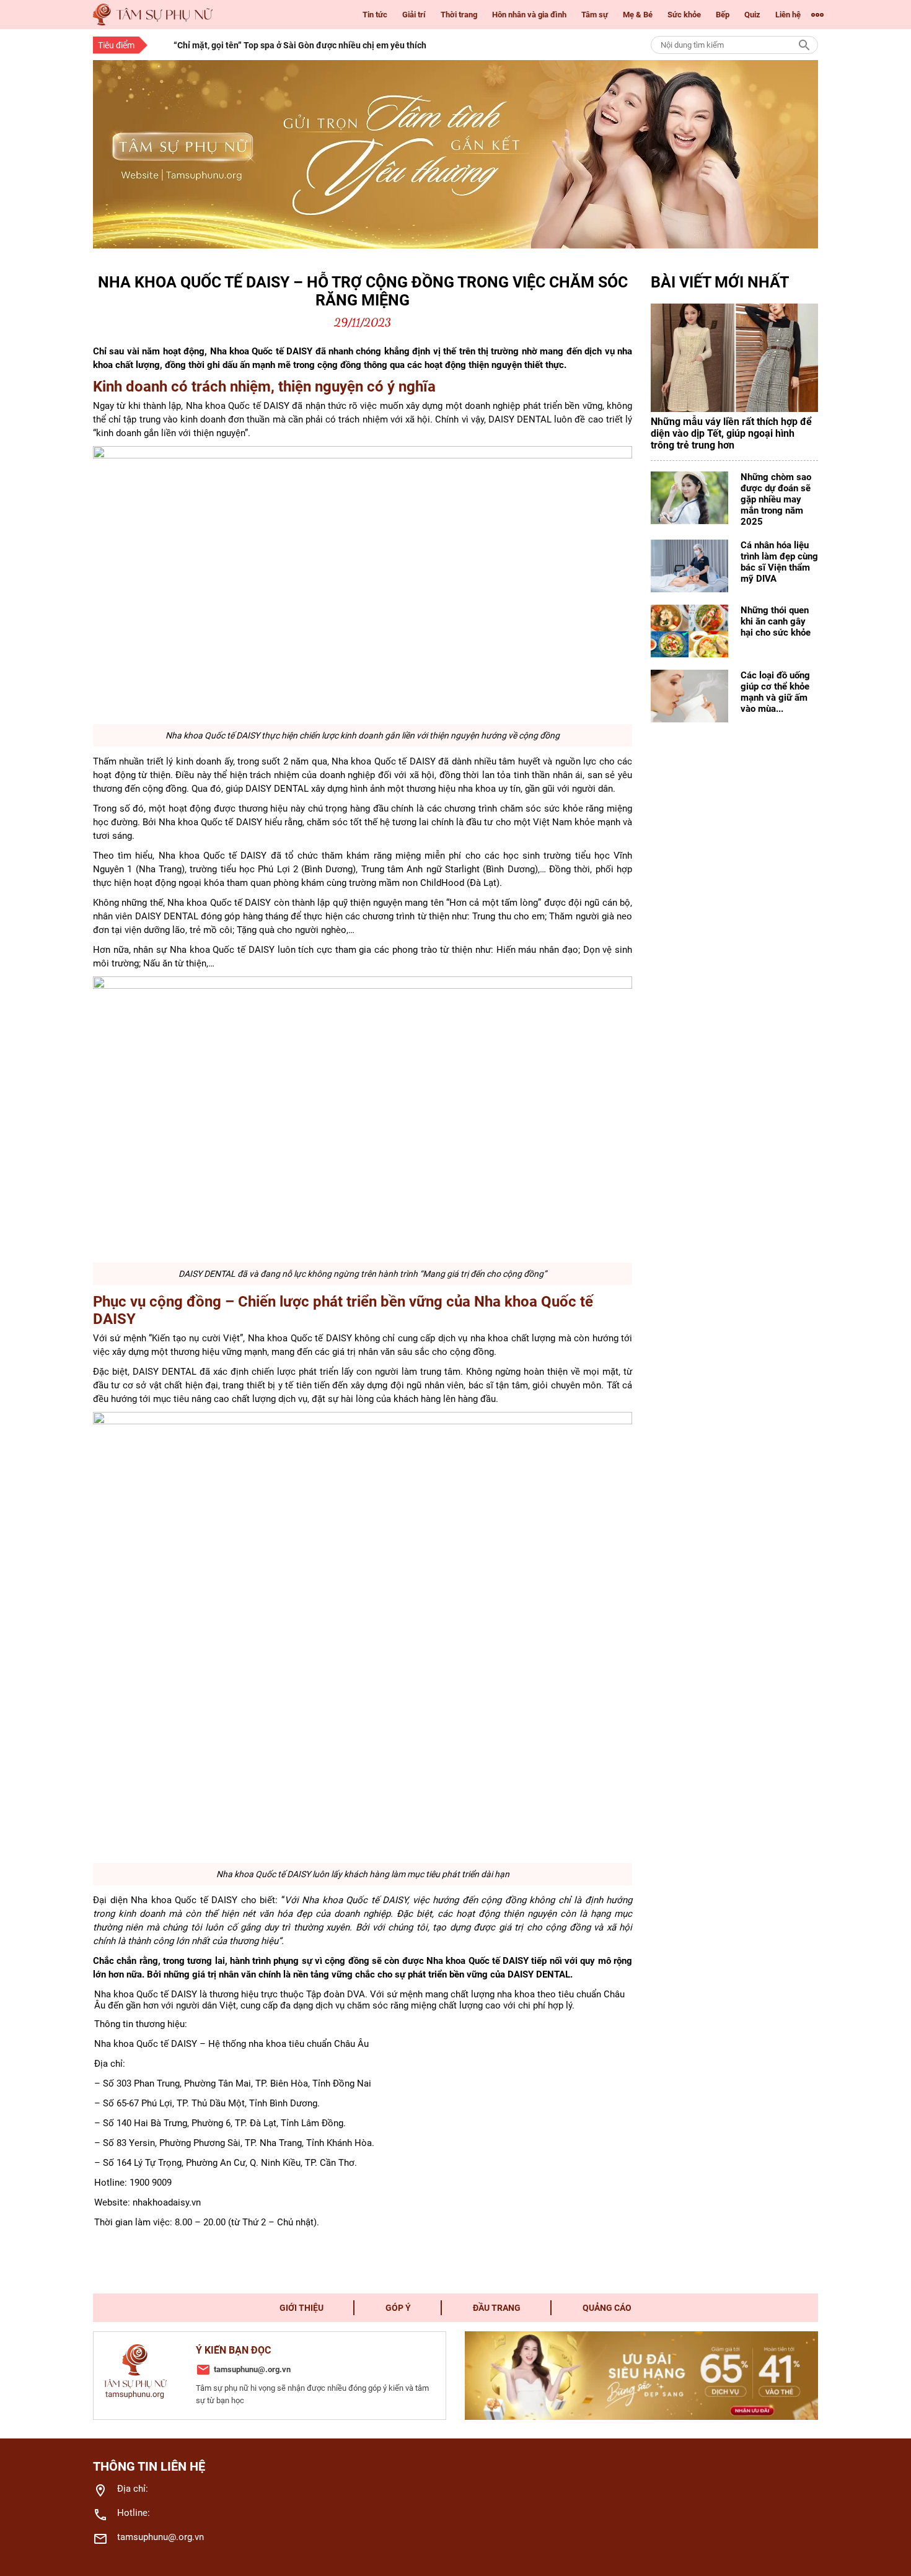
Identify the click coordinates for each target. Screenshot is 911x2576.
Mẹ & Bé (638, 15)
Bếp (723, 15)
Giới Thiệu (301, 2308)
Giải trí (414, 15)
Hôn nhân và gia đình (529, 15)
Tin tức (375, 15)
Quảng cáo (607, 2308)
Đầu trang (497, 2308)
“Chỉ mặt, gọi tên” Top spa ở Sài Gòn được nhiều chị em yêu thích (300, 45)
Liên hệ (788, 15)
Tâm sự (595, 15)
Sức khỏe (684, 15)
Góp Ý (398, 2308)
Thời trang (459, 15)
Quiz (752, 15)
